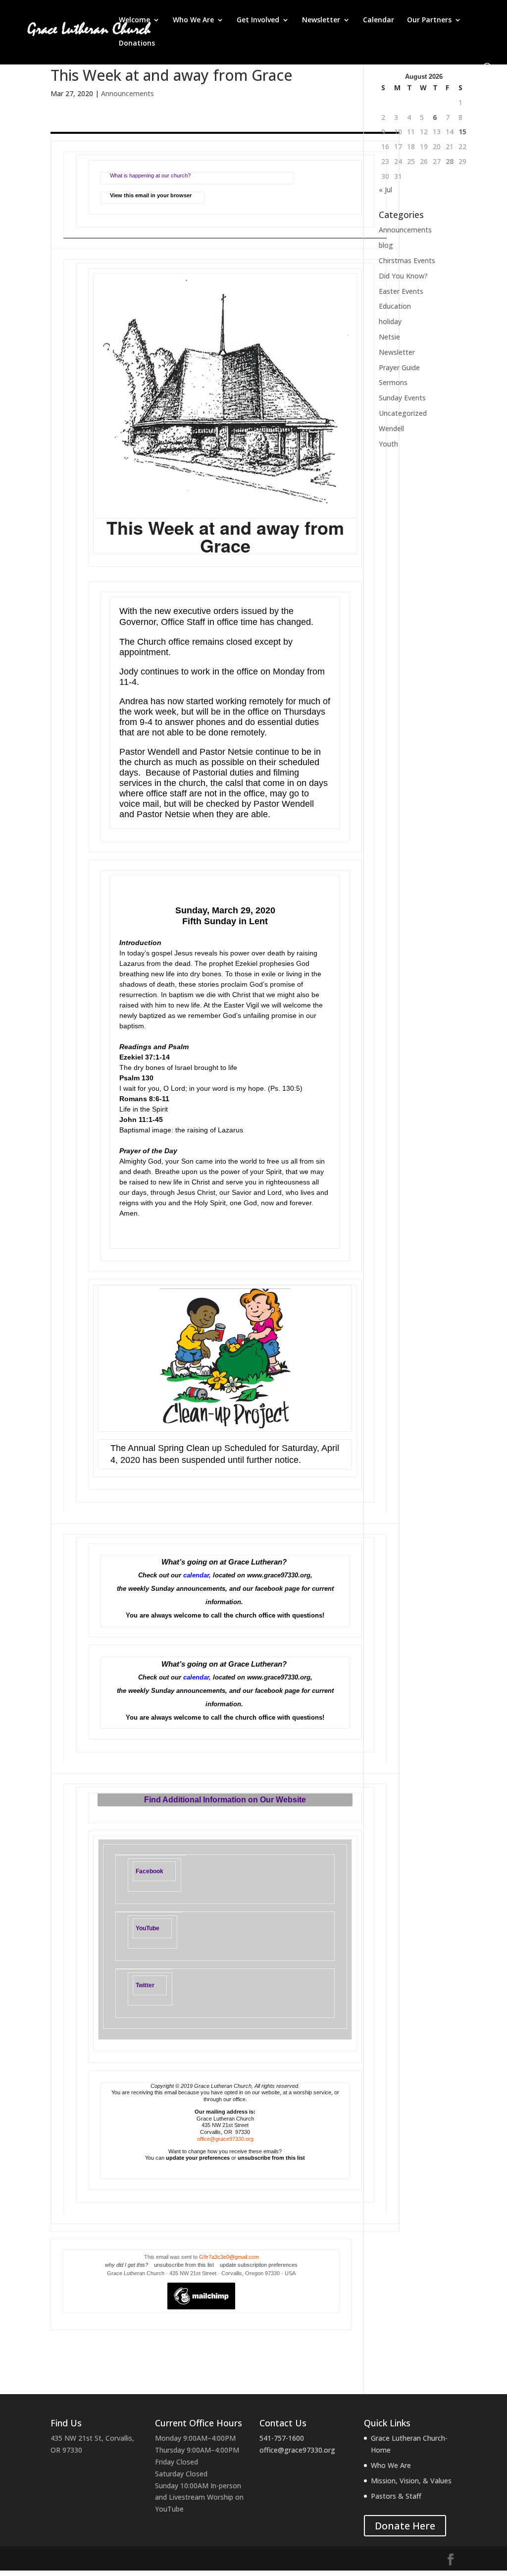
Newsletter (321, 20)
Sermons (393, 382)
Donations (137, 44)
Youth (388, 444)
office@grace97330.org (225, 2139)
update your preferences (198, 2158)
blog (386, 245)
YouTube (148, 1928)
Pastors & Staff (396, 2496)
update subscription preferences (259, 2265)
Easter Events (401, 291)
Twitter (145, 1985)
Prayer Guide (399, 367)
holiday (390, 321)
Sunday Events (402, 398)
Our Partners (429, 20)
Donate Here (405, 2526)
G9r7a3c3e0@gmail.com (229, 2257)
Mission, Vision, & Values (411, 2481)
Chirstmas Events (407, 260)
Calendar (379, 20)
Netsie (389, 337)
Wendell (391, 428)
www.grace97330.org (279, 1575)
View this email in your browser (151, 195)
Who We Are (193, 20)
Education (395, 306)
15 (462, 132)
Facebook (150, 1871)
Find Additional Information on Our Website (225, 1800)
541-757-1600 (282, 2438)
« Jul (385, 190)
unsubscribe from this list (271, 2158)
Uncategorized (403, 413)
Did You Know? (403, 276)
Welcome (134, 20)
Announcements (127, 93)
